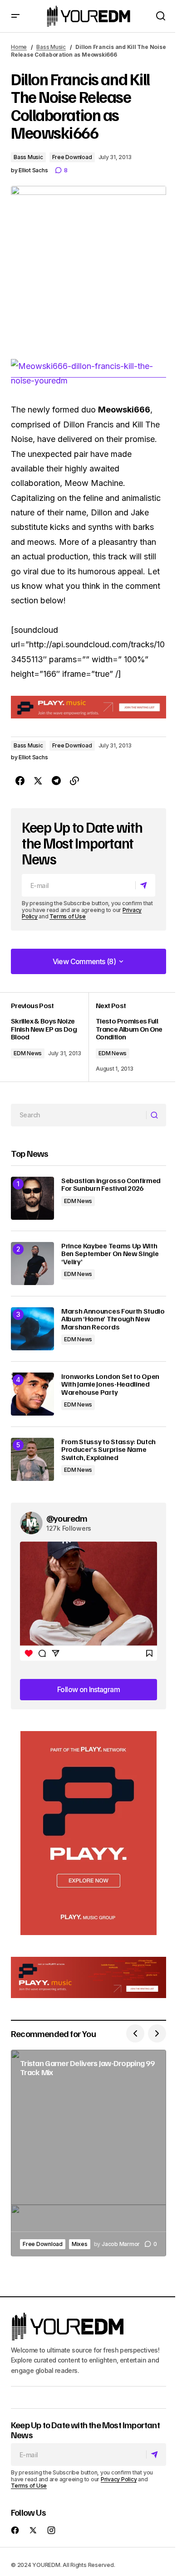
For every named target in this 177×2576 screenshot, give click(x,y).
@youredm (67, 1518)
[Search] (156, 1115)
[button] (15, 16)
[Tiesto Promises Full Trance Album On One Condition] (127, 1037)
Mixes (80, 2244)
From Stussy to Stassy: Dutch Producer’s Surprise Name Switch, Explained (108, 1450)
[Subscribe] (145, 885)
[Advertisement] (88, 1833)
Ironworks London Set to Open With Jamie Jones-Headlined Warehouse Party (110, 1385)
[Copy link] (74, 781)
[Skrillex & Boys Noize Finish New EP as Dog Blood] (50, 1037)
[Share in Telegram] (56, 781)
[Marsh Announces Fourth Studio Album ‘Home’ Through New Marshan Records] (32, 1329)
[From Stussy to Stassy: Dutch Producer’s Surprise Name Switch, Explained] (32, 1459)
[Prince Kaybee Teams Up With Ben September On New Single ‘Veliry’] (32, 1264)
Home (19, 47)
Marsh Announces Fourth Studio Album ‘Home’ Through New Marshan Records (113, 1319)
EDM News (28, 1053)
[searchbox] (79, 1115)
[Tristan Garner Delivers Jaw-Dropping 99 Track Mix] (88, 2153)
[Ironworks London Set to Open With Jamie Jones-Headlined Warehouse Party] (32, 1394)
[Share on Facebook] (20, 781)
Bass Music (51, 47)
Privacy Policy (119, 2479)
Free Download (72, 157)
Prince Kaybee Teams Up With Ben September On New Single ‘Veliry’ (110, 1254)
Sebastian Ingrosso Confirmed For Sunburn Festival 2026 (111, 1185)
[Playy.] (88, 1978)
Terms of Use (67, 916)
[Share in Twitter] (38, 781)
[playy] (88, 707)
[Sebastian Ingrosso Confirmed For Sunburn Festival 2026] (32, 1198)
